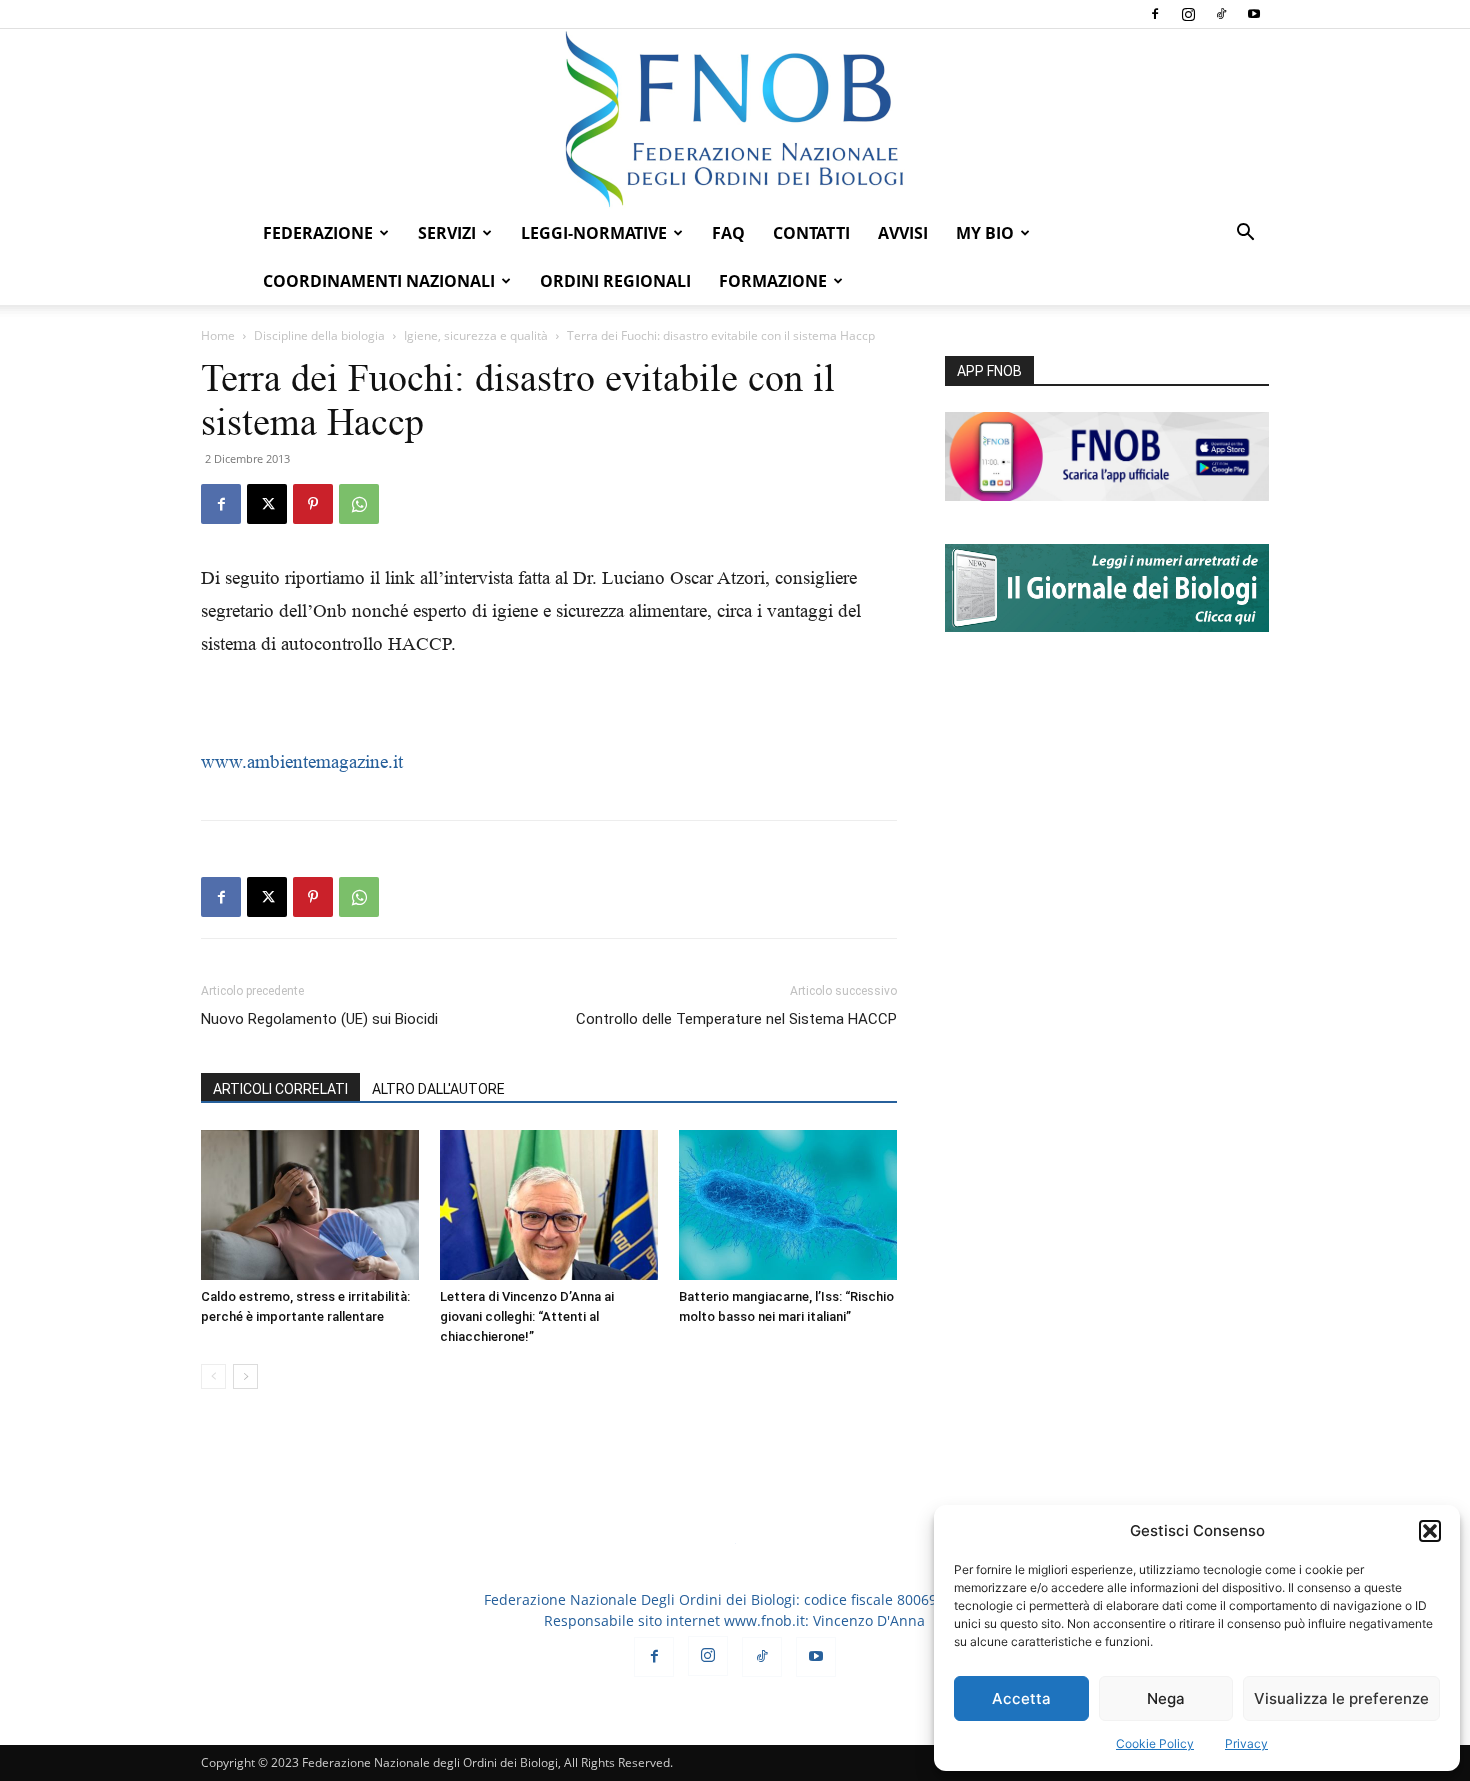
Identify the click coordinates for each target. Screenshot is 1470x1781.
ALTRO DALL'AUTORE (438, 1089)
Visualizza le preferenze (1341, 1698)
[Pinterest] (313, 504)
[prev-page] (213, 1376)
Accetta (1021, 1698)
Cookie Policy (1155, 1743)
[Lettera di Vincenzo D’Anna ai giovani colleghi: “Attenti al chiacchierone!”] (549, 1205)
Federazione (318, 233)
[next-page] (245, 1376)
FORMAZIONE (773, 281)
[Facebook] (1155, 14)
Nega (1166, 1698)
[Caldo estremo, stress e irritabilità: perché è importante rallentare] (310, 1205)
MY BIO (985, 233)
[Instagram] (1188, 14)
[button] (1430, 1531)
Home (218, 335)
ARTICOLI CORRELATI (280, 1089)
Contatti (811, 233)
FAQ (728, 233)
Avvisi (903, 233)
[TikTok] (1221, 14)
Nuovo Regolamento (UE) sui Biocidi (319, 1019)
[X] (267, 504)
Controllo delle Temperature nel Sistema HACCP (736, 1019)
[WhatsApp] (359, 504)
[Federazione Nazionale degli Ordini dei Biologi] (735, 119)
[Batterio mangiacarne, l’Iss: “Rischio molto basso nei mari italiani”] (788, 1205)
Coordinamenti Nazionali (379, 281)
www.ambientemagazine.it (302, 761)
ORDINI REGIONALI (615, 281)
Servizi (447, 233)
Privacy (1246, 1743)
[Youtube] (1254, 14)
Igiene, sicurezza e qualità (476, 335)
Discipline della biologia (319, 335)
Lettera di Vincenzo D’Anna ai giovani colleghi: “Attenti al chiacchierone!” (527, 1316)
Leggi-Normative (594, 233)
